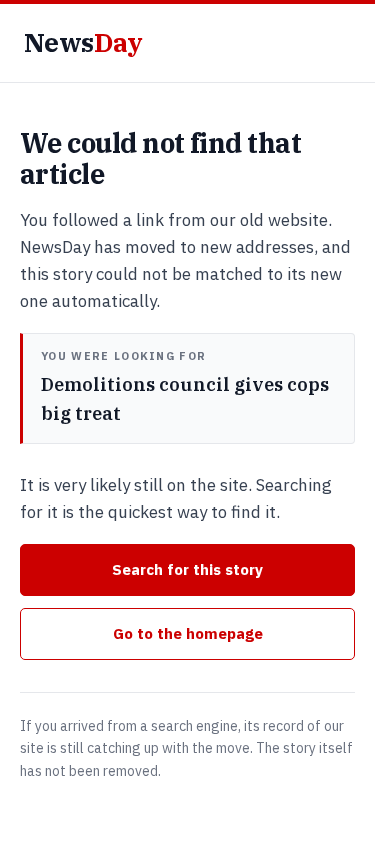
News (83, 42)
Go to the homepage (188, 633)
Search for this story (187, 569)
